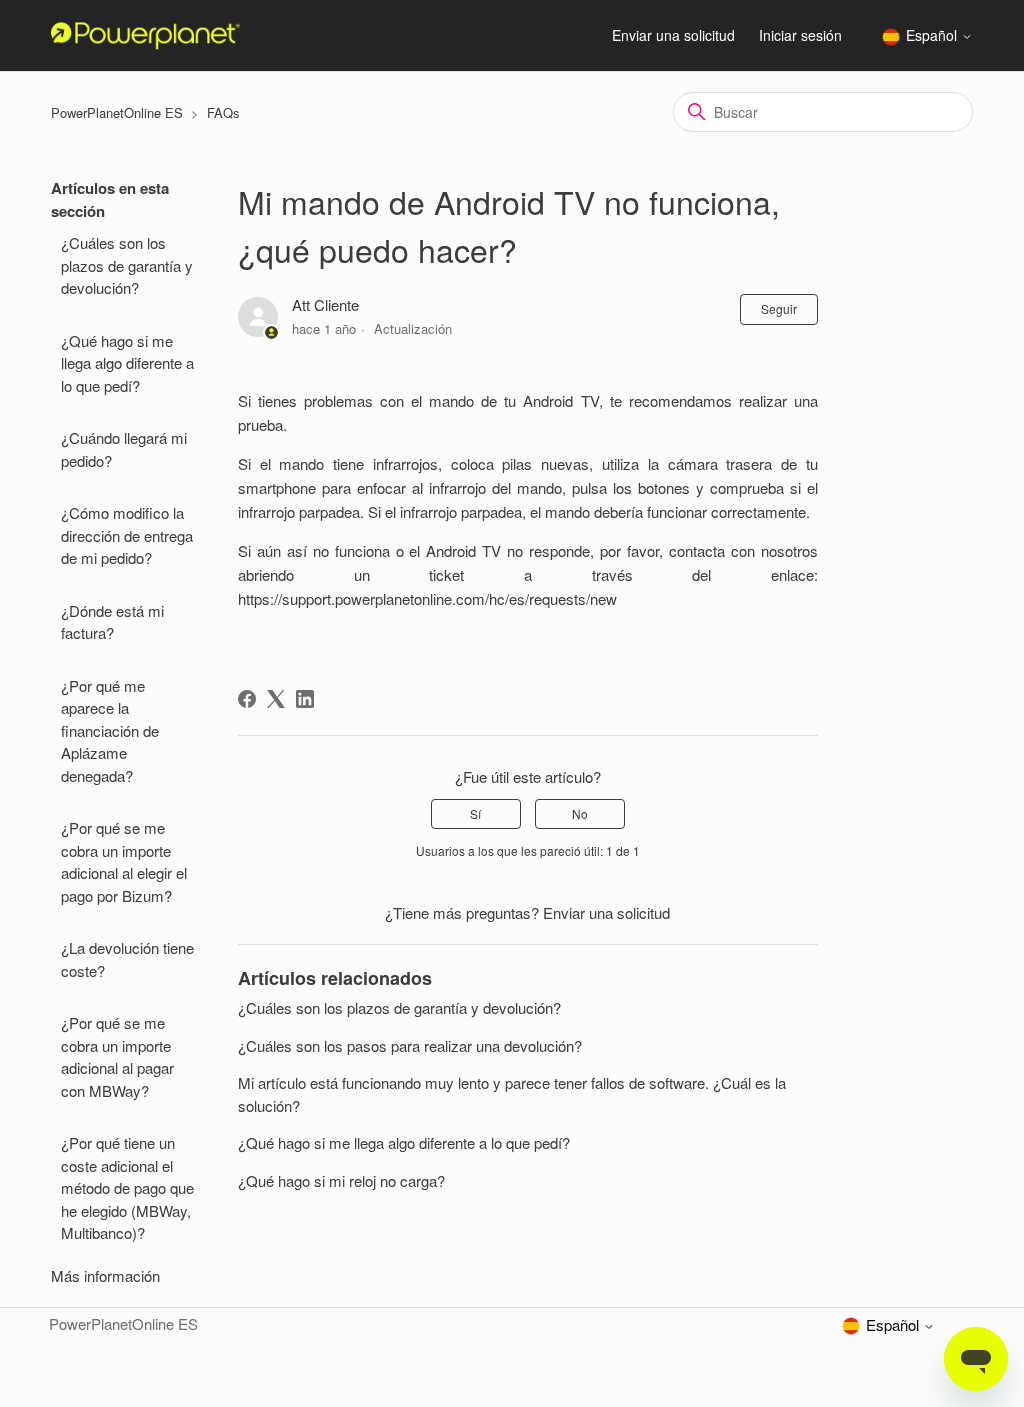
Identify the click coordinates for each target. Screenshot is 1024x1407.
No (580, 813)
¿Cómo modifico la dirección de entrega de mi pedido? (127, 535)
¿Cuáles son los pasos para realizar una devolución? (410, 1045)
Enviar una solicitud (673, 35)
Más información (105, 1275)
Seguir (779, 308)
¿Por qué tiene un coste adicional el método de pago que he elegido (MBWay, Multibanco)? (127, 1187)
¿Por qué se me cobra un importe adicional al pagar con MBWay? (117, 1056)
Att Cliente (325, 304)
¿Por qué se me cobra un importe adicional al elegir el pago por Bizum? (124, 861)
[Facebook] (247, 699)
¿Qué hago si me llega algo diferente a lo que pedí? (127, 363)
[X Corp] (276, 699)
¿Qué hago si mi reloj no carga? (341, 1180)
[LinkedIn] (305, 699)
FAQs (223, 112)
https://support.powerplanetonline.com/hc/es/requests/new (427, 598)
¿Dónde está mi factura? (112, 622)
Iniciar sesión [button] (800, 35)
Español (933, 36)
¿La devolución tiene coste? (127, 959)
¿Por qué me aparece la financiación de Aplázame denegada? (110, 730)
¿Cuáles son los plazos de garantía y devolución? (127, 265)
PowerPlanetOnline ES (117, 112)
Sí (475, 813)
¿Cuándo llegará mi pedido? (124, 449)
